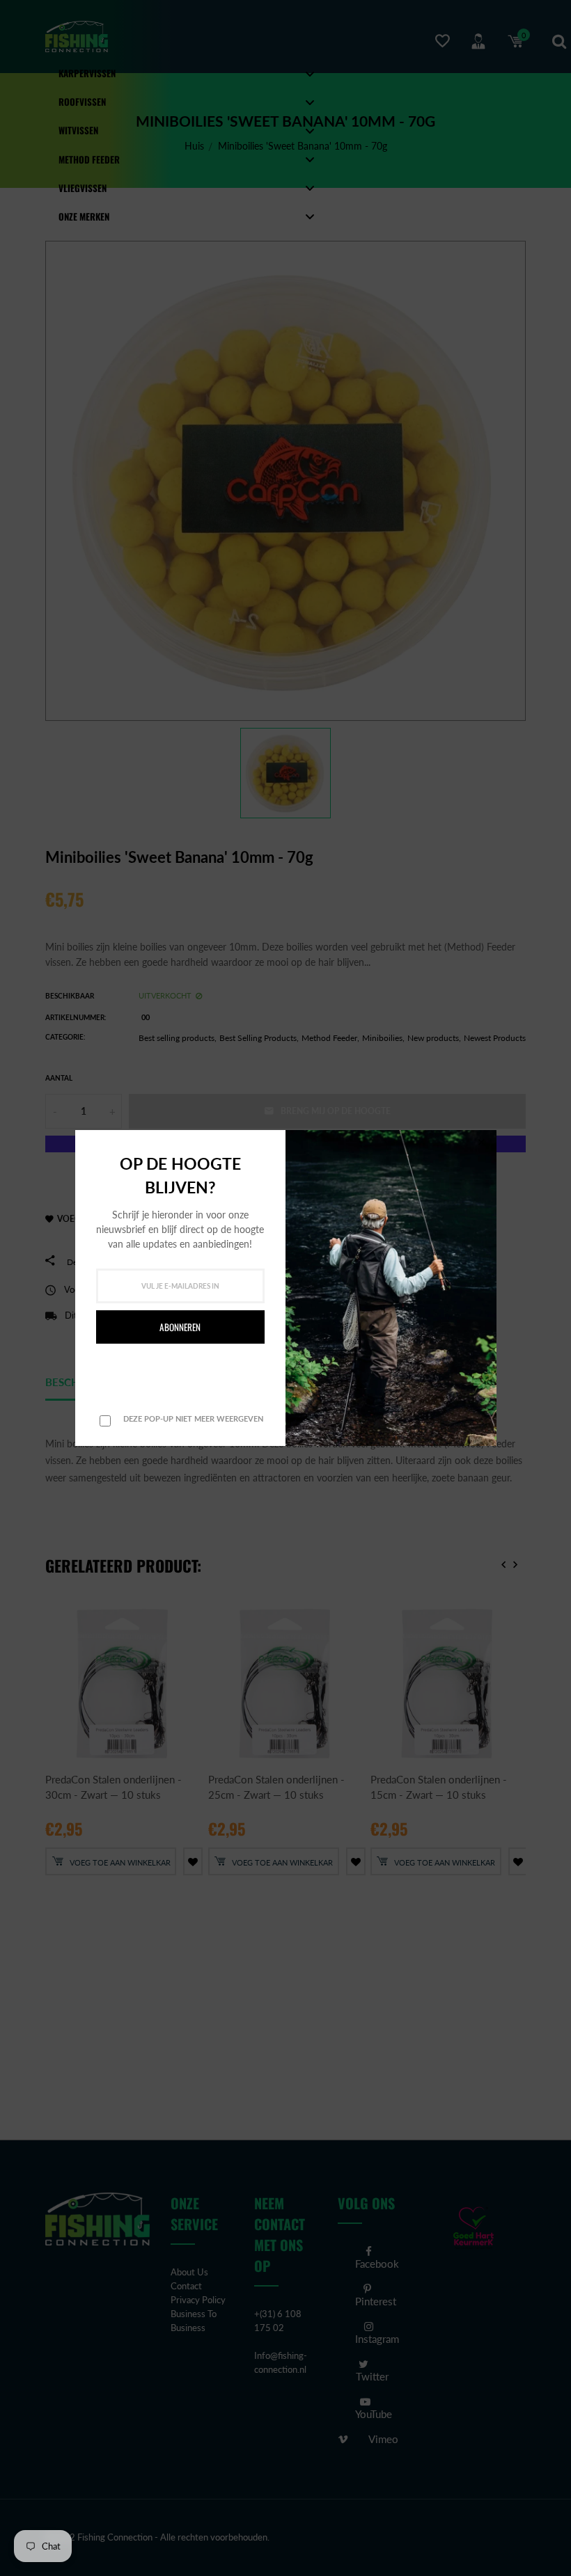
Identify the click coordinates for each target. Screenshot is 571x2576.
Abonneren (180, 1327)
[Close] (482, 1143)
